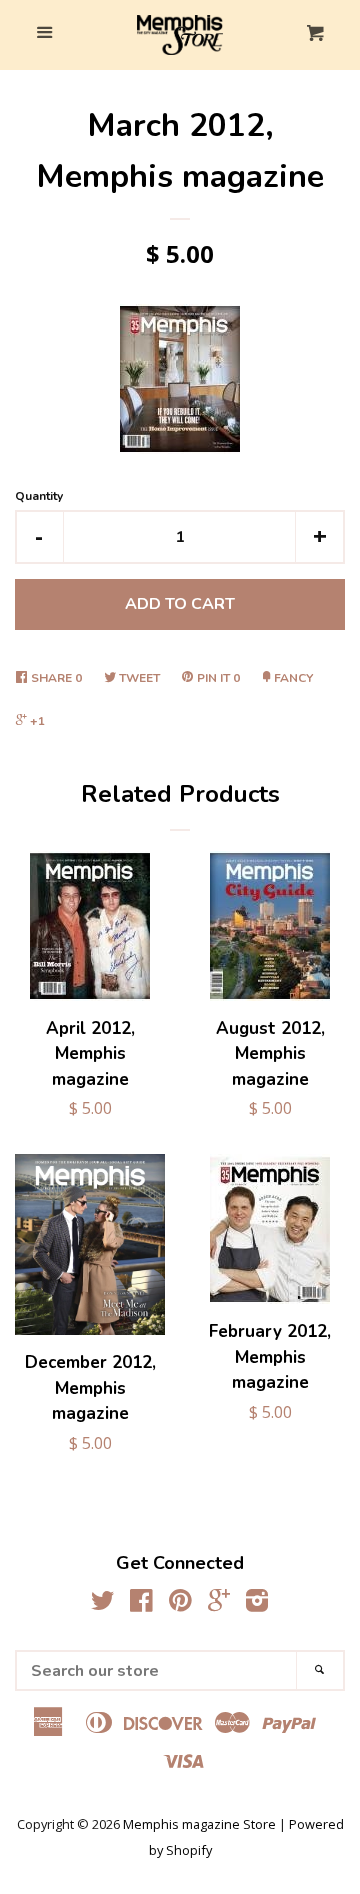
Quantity (39, 496)
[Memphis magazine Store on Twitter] (103, 1604)
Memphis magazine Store (199, 1824)
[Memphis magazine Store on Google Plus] (219, 1604)
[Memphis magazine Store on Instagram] (257, 1604)
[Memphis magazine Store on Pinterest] (180, 1604)
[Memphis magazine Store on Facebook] (141, 1604)
